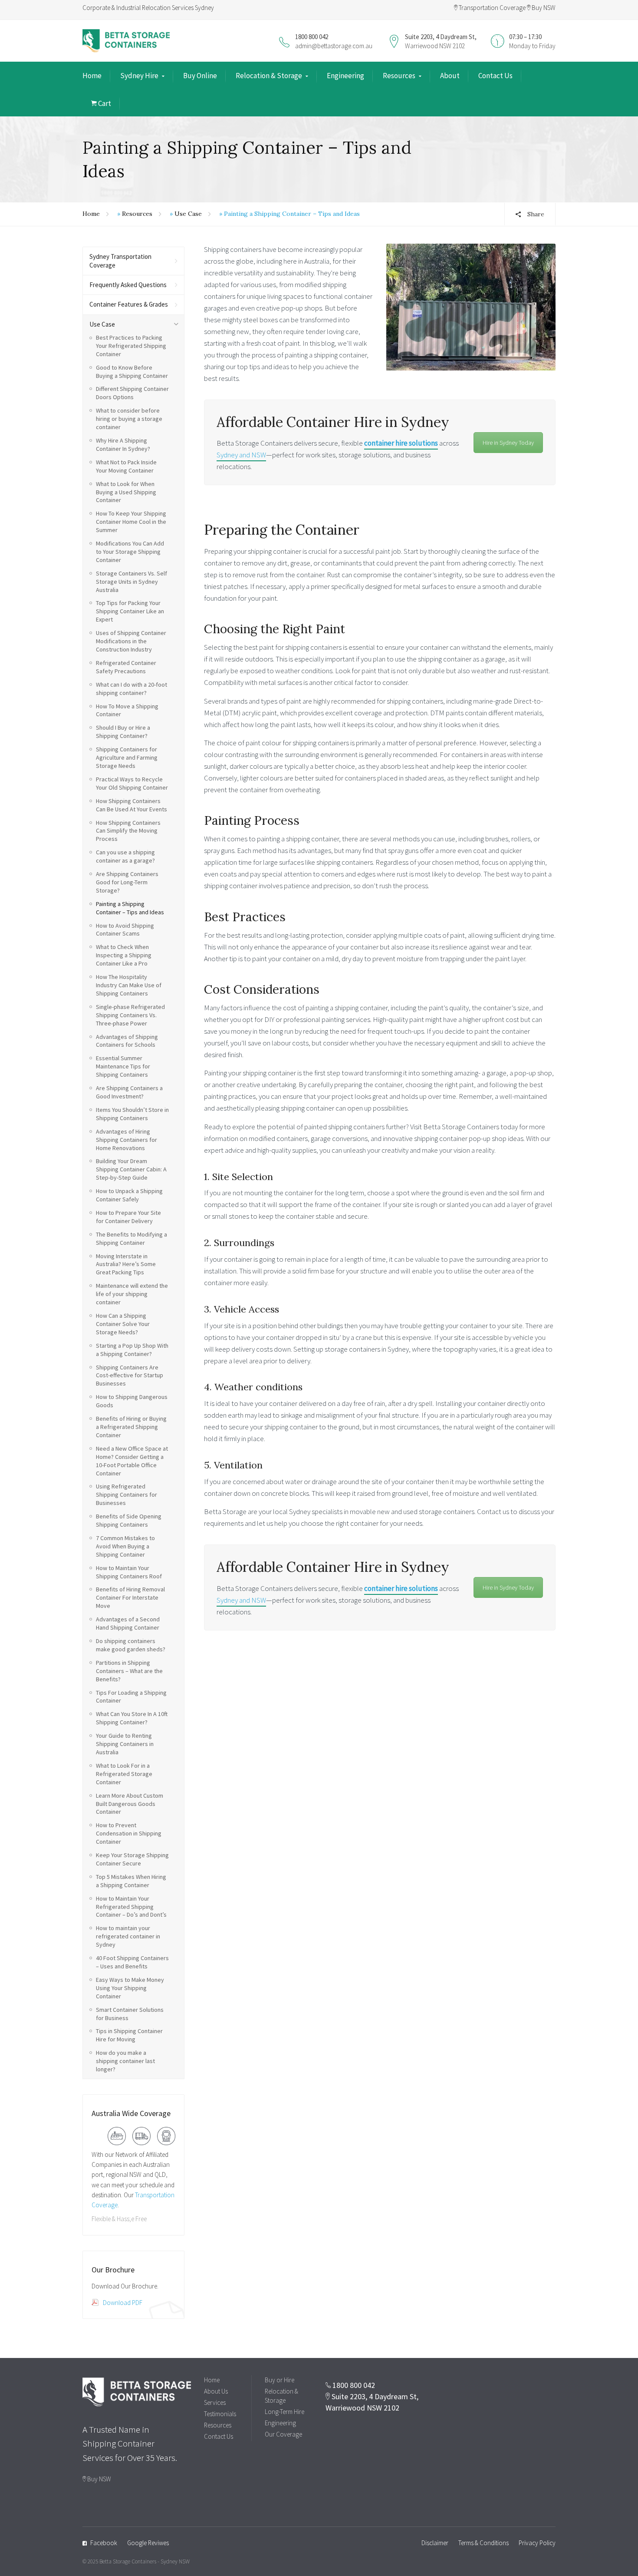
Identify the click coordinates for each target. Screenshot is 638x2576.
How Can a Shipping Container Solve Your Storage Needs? (123, 1324)
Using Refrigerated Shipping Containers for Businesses (127, 1495)
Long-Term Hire (284, 2412)
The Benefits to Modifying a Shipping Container (132, 1238)
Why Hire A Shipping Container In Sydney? (123, 445)
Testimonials (220, 2414)
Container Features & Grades (129, 304)
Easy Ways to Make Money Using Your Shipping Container (130, 1988)
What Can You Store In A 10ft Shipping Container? (132, 1718)
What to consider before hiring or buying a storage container (129, 419)
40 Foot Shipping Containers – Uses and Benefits (132, 1962)
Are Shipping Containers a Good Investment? (129, 1092)
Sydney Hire (139, 76)
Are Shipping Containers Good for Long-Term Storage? (127, 882)
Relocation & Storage (269, 76)
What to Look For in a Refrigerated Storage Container (124, 1774)
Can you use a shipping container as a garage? (125, 856)
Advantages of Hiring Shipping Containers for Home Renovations (127, 1140)
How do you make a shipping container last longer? (125, 2061)
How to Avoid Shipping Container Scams (125, 930)
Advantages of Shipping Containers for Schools (127, 1041)
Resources (399, 76)
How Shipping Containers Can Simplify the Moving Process (128, 831)
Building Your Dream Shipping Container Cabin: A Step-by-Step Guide (131, 1169)
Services (215, 2402)
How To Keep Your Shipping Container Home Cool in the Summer (131, 522)
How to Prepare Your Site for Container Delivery (128, 1217)
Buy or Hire (280, 2380)
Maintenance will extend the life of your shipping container (132, 1294)
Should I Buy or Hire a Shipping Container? (123, 732)
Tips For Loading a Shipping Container (131, 1697)
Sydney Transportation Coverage (120, 261)
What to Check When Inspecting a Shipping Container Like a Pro (124, 955)
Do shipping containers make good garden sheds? (131, 1645)
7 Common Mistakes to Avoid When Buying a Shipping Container (125, 1546)
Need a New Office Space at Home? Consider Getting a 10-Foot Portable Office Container (132, 1461)
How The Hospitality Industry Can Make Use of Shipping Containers (129, 985)
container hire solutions (401, 443)
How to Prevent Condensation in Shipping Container (129, 1833)
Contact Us (495, 76)
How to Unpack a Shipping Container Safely (129, 1195)
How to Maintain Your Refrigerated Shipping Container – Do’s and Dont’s (131, 1907)
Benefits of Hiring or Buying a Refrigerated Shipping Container (131, 1427)
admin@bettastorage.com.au (334, 46)
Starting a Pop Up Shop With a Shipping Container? (132, 1350)
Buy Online (200, 76)
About (450, 76)
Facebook (104, 2543)
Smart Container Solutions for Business (130, 2014)
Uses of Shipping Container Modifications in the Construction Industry (131, 641)
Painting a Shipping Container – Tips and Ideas (130, 908)
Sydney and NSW (241, 455)
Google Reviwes (148, 2543)
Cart (104, 103)
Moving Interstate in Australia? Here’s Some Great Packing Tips (126, 1264)
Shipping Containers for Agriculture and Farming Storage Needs (127, 757)
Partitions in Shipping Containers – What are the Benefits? (129, 1671)
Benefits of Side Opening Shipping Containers (129, 1520)
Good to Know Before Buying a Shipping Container (132, 372)
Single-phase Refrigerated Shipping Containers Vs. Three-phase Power (130, 1015)
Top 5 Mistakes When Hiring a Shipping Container (131, 1881)
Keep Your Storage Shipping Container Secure (132, 1859)
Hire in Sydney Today (508, 443)
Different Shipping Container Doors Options (132, 393)
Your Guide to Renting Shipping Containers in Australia (125, 1744)
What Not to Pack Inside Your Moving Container (126, 466)
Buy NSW (543, 8)
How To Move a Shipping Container (127, 710)
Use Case (188, 214)
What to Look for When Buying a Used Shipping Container (126, 492)
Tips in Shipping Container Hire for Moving (129, 2035)
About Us (216, 2391)
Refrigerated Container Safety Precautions (126, 667)
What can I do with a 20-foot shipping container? (132, 689)
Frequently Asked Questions (128, 285)
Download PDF (123, 2303)
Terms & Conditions (483, 2543)
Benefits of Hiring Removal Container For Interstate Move (130, 1597)
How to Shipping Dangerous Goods (132, 1401)
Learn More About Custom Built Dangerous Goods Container (130, 1804)
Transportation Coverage (492, 8)
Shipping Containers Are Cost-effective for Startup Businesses (130, 1376)
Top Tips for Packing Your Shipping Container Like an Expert (130, 611)
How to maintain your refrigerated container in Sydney (128, 1936)
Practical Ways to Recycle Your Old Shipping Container (132, 783)
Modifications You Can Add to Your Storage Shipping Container (130, 552)
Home (92, 76)
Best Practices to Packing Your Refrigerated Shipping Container (131, 346)
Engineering (345, 76)
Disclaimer (435, 2543)
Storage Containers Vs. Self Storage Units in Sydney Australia (132, 582)
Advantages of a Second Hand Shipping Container (128, 1623)
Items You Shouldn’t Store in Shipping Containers (132, 1114)
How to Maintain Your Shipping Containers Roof (129, 1572)
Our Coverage (283, 2434)
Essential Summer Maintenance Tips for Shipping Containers (123, 1066)
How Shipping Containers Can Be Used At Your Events (132, 805)
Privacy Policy (537, 2543)
